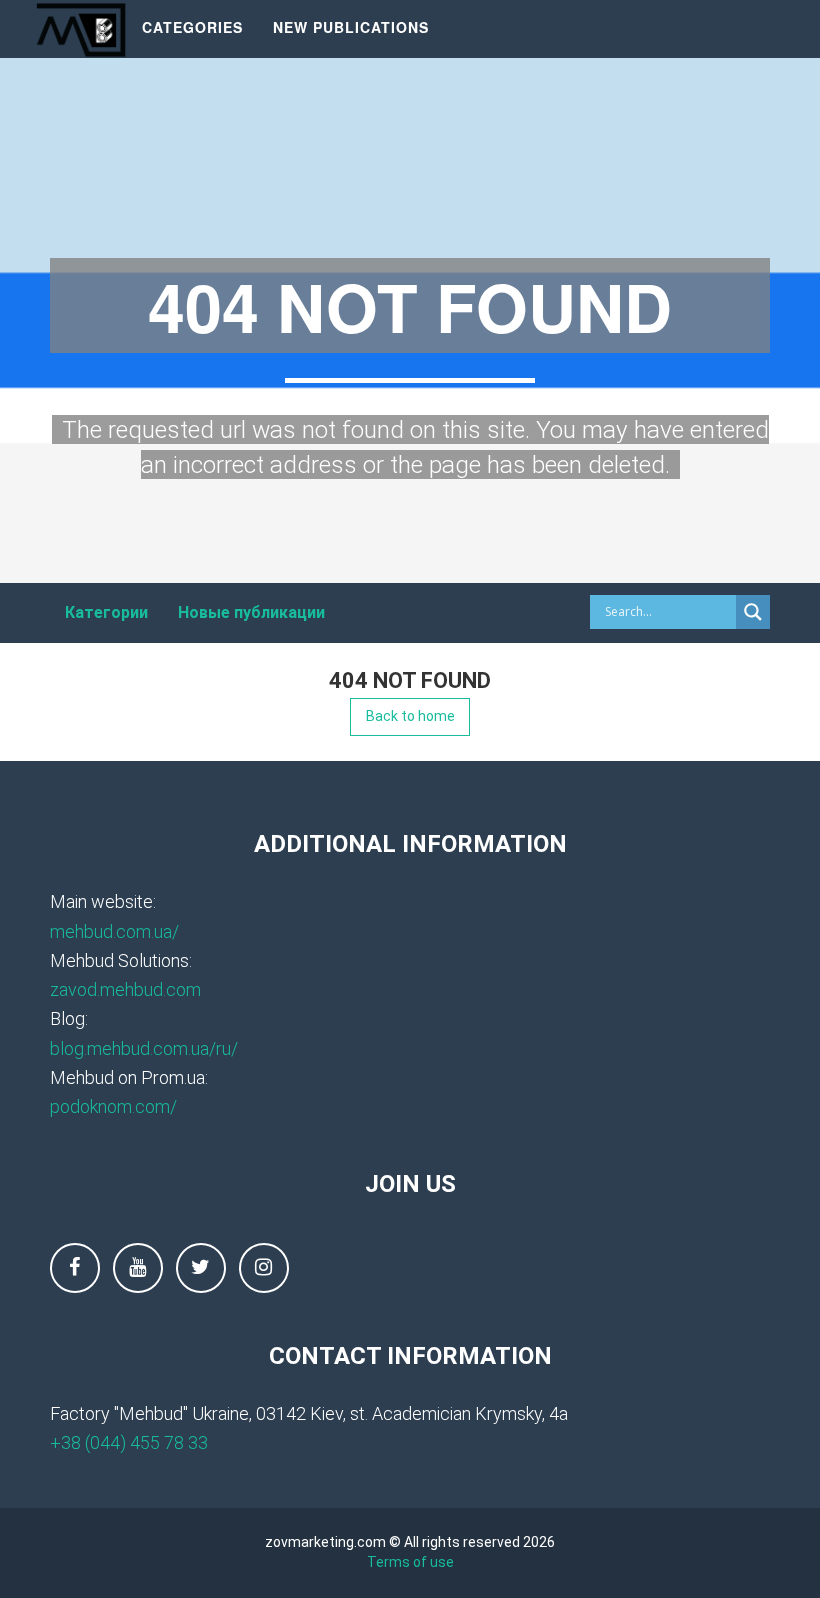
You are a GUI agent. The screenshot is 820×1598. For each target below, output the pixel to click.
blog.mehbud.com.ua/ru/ (144, 1048)
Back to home (410, 716)
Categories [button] (192, 27)
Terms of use (410, 1562)
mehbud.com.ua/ (114, 931)
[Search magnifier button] (753, 612)
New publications (351, 27)
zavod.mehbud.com (125, 989)
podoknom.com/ (113, 1106)
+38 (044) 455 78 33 (129, 1442)
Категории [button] (106, 612)
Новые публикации (251, 612)
